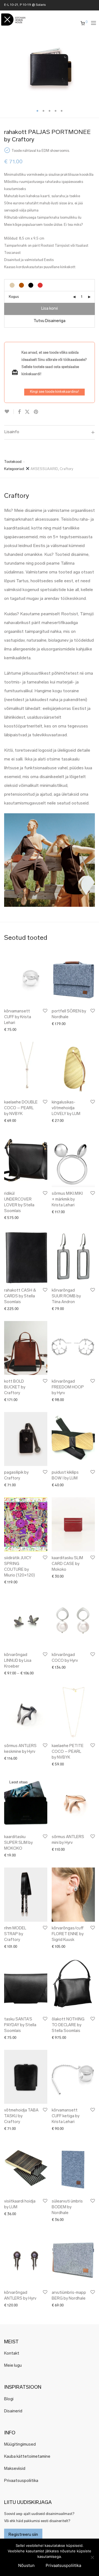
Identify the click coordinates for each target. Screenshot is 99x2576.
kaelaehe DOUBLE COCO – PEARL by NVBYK (21, 1108)
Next (94, 70)
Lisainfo (12, 432)
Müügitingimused (20, 2445)
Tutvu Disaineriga (50, 321)
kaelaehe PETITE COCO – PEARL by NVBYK (68, 1752)
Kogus (14, 297)
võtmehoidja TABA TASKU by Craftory (21, 2116)
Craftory (66, 469)
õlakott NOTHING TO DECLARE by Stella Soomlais (68, 2025)
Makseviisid (15, 2469)
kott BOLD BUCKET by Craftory (15, 1387)
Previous (5, 70)
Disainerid (13, 2411)
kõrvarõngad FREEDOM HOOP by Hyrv (68, 1387)
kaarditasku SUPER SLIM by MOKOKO (18, 1843)
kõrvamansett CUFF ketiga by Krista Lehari (66, 2116)
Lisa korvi (50, 309)
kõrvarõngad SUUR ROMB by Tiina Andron (66, 1296)
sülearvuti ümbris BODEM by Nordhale (67, 2207)
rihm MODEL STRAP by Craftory (15, 1934)
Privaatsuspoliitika (21, 2481)
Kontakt (12, 2354)
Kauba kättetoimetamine (27, 2457)
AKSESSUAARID (44, 469)
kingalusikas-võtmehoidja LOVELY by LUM (66, 1108)
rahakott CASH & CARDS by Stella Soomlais (20, 1296)
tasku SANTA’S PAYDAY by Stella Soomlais (20, 2025)
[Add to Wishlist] (9, 412)
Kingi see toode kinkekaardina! (54, 392)
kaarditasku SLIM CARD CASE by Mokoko (67, 1564)
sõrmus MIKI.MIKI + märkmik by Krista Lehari (67, 1200)
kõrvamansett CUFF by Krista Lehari (18, 1017)
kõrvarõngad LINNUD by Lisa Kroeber (18, 1661)
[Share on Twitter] (27, 412)
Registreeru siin (23, 2535)
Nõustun (26, 2565)
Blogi (9, 2399)
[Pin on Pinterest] (36, 412)
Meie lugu (13, 2366)
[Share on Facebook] (19, 412)
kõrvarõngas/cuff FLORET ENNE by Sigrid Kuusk (68, 1934)
